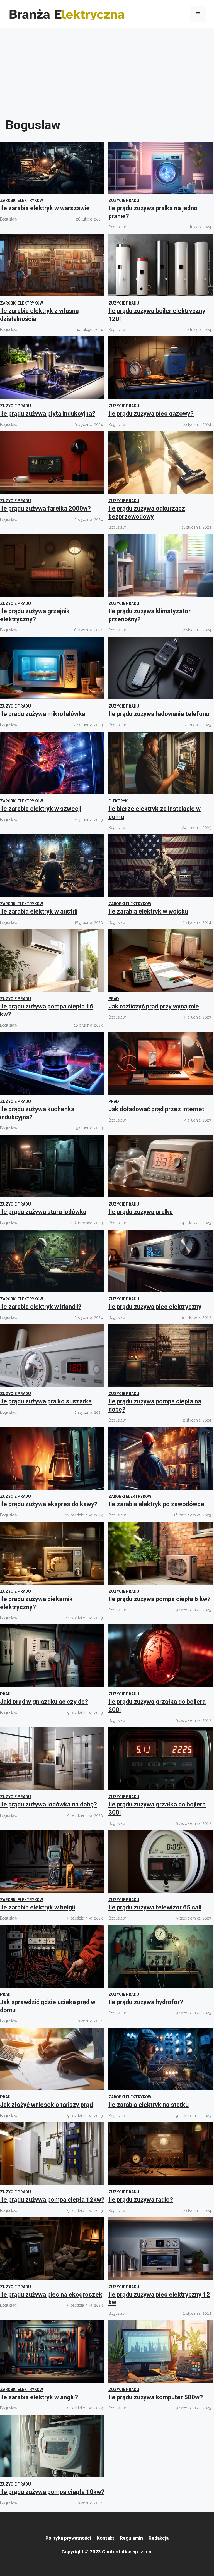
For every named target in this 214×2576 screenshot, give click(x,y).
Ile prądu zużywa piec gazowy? (151, 414)
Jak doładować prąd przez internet (156, 1109)
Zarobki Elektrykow (21, 200)
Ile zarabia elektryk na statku (149, 2105)
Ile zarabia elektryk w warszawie (45, 208)
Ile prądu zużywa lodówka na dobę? (48, 1804)
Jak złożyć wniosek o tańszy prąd (46, 2105)
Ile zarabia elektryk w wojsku (148, 911)
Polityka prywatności (68, 2538)
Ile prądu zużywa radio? (141, 2200)
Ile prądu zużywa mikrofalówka (43, 714)
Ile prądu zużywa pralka (141, 1212)
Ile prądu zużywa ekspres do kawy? (49, 1504)
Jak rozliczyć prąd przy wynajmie (154, 1006)
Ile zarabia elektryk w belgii (37, 1907)
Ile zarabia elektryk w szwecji (41, 809)
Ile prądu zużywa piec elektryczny (155, 1307)
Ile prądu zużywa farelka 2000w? (45, 508)
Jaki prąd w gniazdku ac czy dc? (44, 1702)
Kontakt (105, 2538)
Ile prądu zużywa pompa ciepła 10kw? (52, 2492)
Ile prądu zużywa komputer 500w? (156, 2397)
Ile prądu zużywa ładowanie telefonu (159, 714)
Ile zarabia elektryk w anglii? (39, 2397)
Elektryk (118, 801)
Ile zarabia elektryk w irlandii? (41, 1307)
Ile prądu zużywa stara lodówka (43, 1212)
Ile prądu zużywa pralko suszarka (46, 1401)
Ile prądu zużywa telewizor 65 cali (155, 1907)
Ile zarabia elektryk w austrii (39, 911)
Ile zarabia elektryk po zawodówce (156, 1504)
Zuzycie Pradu (124, 200)
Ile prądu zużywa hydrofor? (146, 2002)
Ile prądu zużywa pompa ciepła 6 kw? (160, 1599)
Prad (114, 999)
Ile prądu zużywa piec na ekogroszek (51, 2295)
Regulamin (131, 2538)
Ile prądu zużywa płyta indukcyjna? (48, 414)
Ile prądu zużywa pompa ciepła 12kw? (52, 2200)
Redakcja (159, 2538)
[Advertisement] (107, 70)
